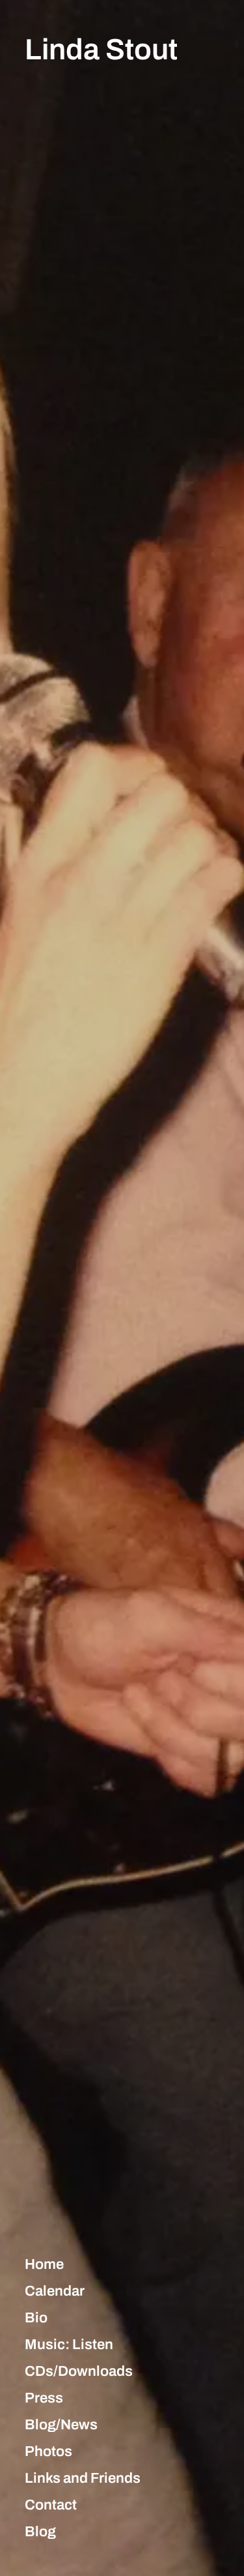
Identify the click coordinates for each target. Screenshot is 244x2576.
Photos (48, 2451)
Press (44, 2398)
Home (44, 2264)
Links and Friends (83, 2478)
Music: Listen (69, 2345)
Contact (51, 2505)
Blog (40, 2532)
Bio (36, 2318)
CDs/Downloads (79, 2371)
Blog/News (61, 2425)
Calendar (55, 2291)
